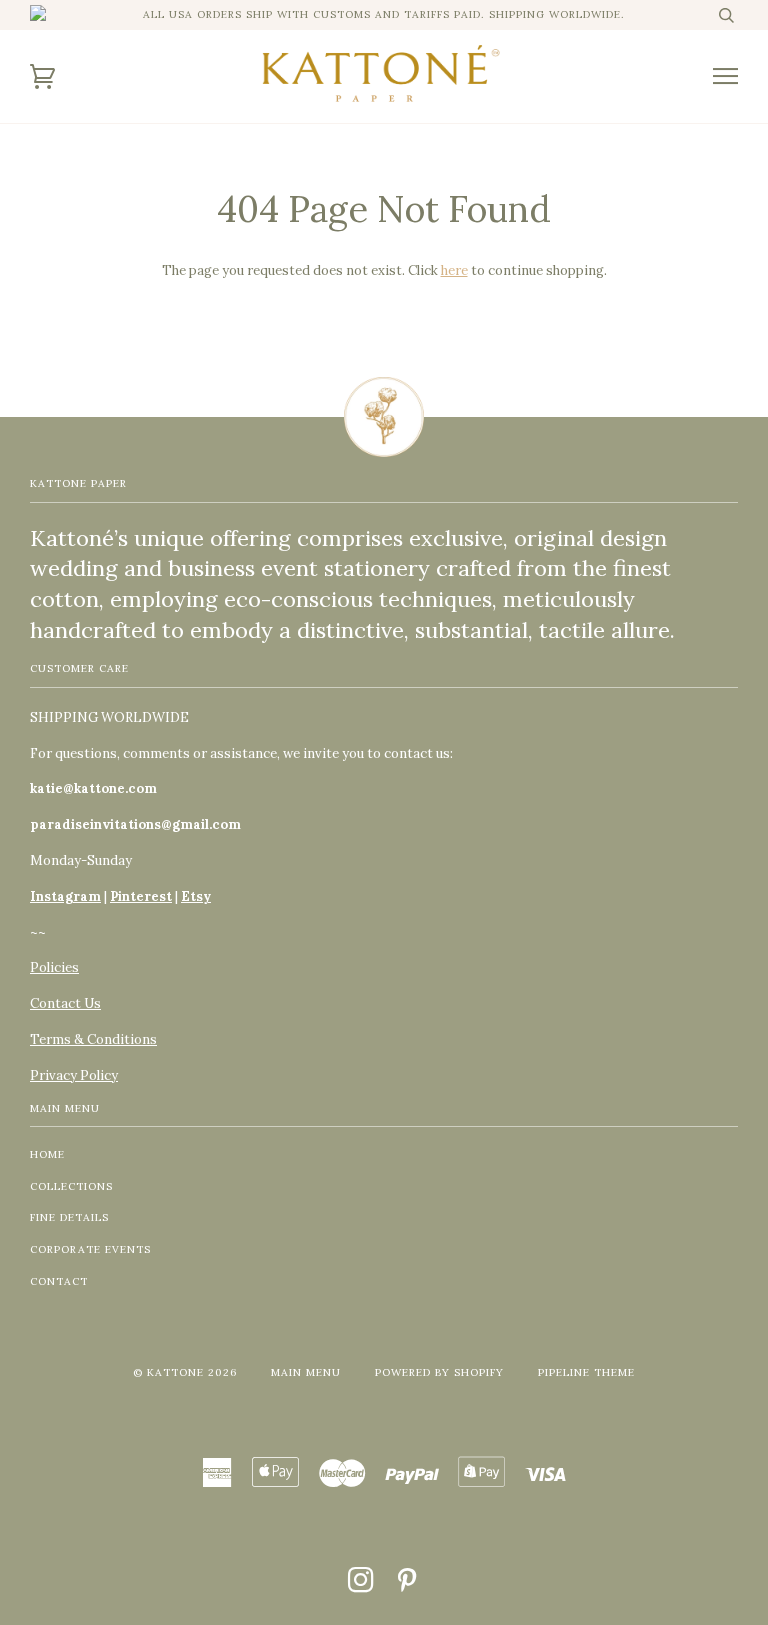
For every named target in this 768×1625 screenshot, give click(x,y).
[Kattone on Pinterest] (407, 1586)
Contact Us (65, 1003)
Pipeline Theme (586, 1372)
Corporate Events (90, 1249)
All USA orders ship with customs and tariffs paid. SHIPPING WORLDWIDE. (384, 14)
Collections (71, 1186)
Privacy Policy (74, 1075)
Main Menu (306, 1372)
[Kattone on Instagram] (361, 1586)
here (454, 270)
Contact (59, 1281)
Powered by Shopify (439, 1372)
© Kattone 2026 (185, 1372)
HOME (47, 1154)
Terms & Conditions (93, 1039)
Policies (54, 967)
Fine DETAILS (69, 1217)
